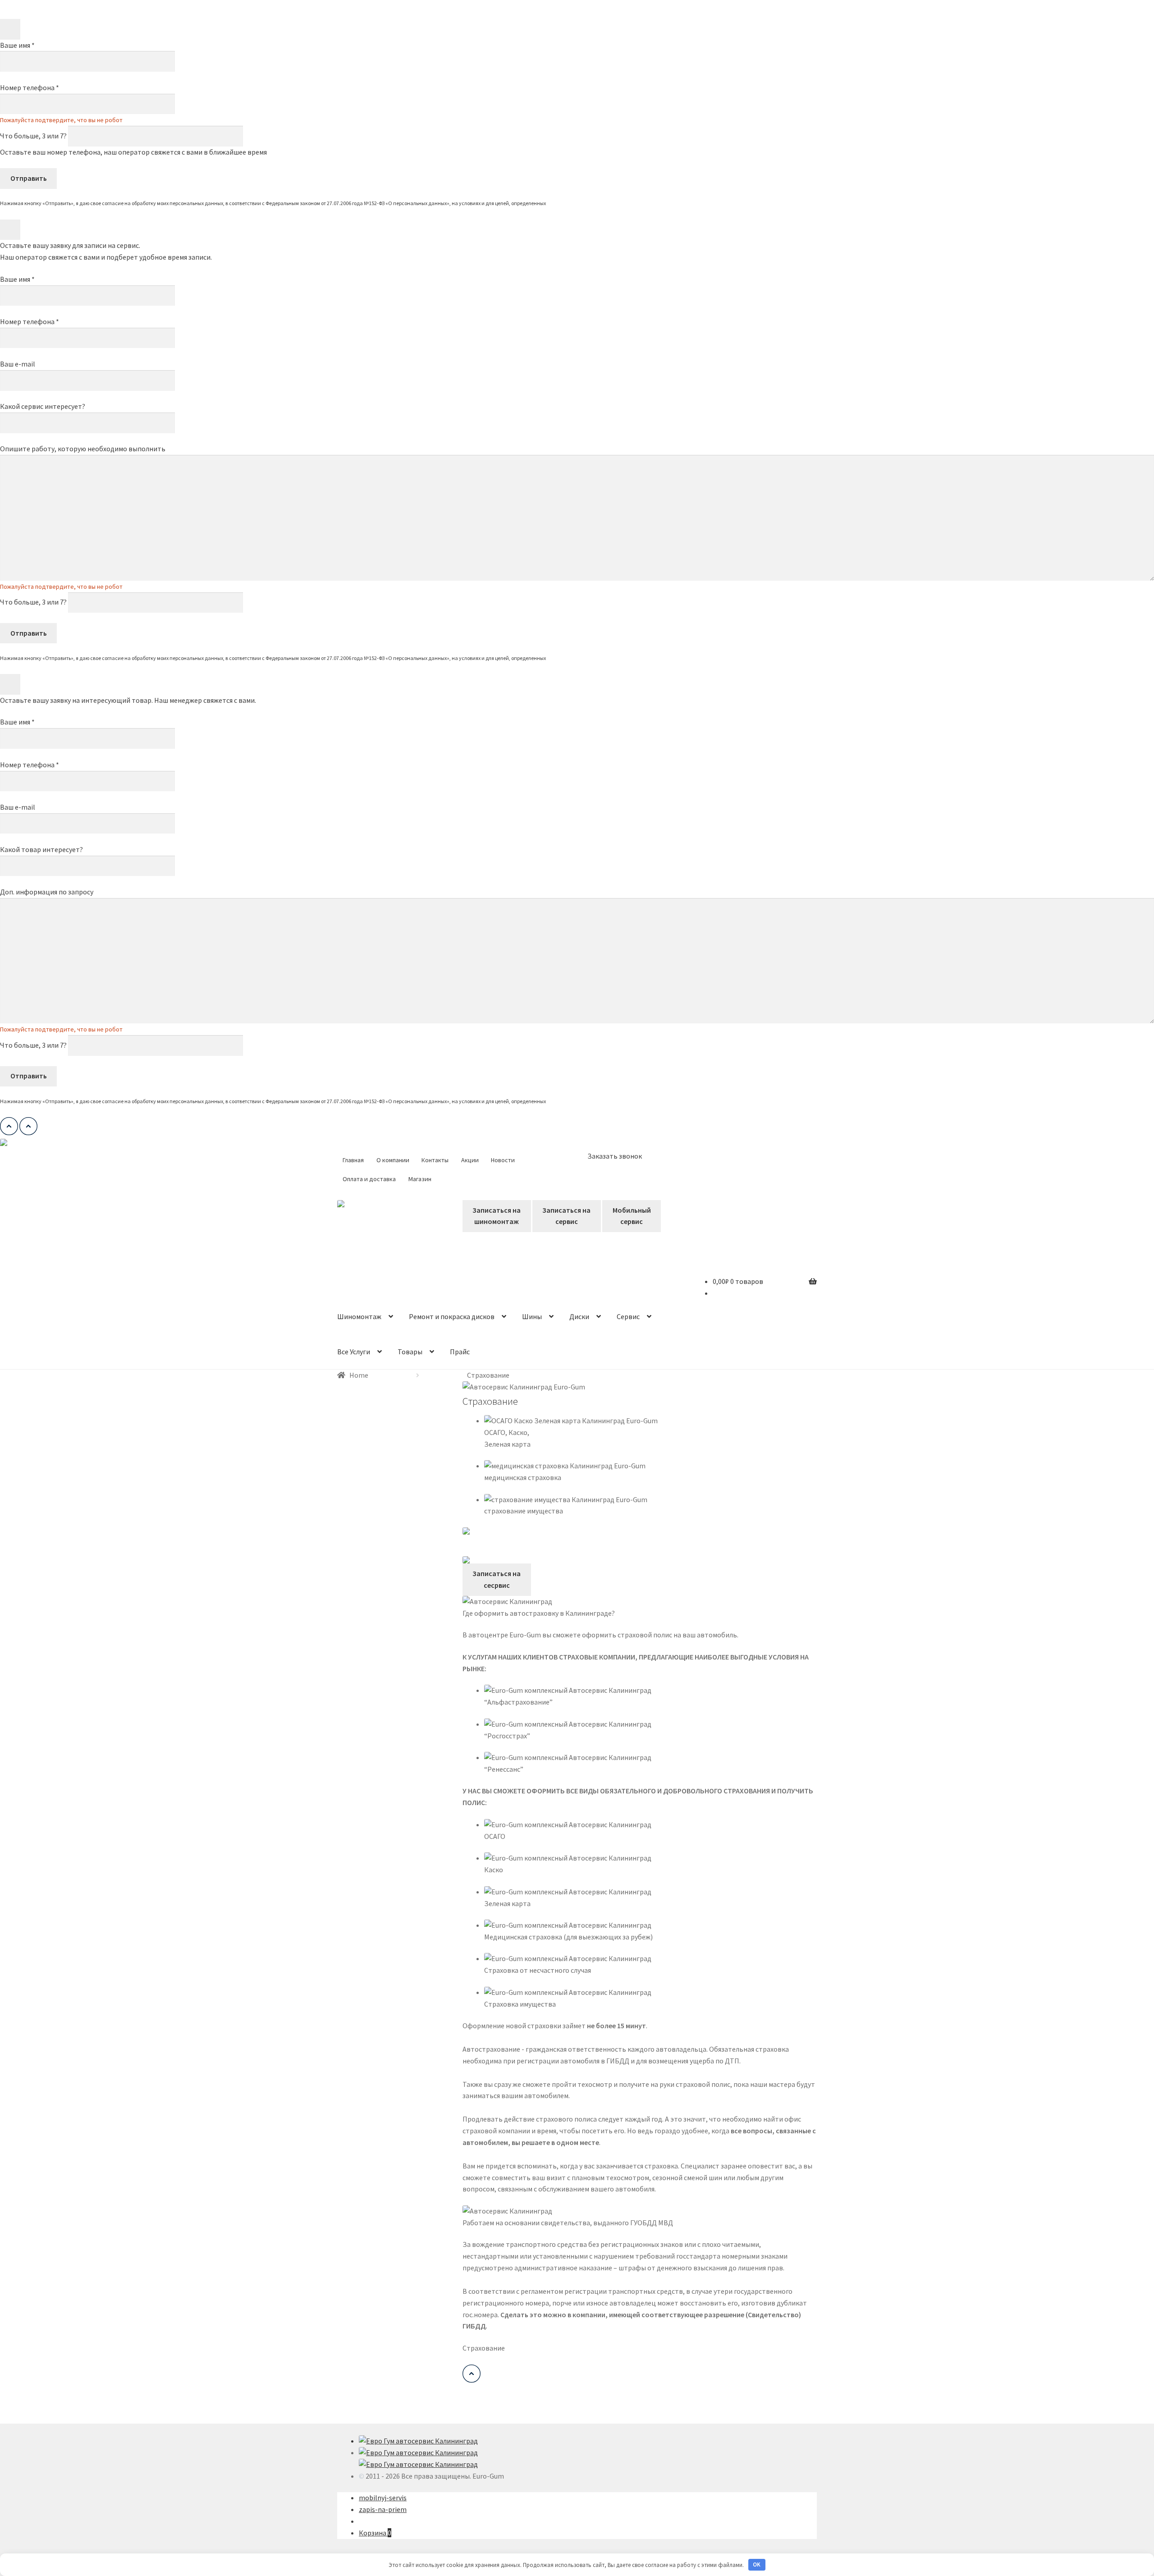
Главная (353, 1160)
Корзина (375, 2533)
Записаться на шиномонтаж (497, 1216)
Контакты (435, 1160)
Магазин (420, 1179)
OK (757, 2565)
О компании (393, 1160)
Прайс (460, 1352)
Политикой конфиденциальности (586, 203)
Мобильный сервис (632, 1216)
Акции (470, 1160)
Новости (503, 1160)
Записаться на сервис (566, 1216)
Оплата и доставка (369, 1179)
